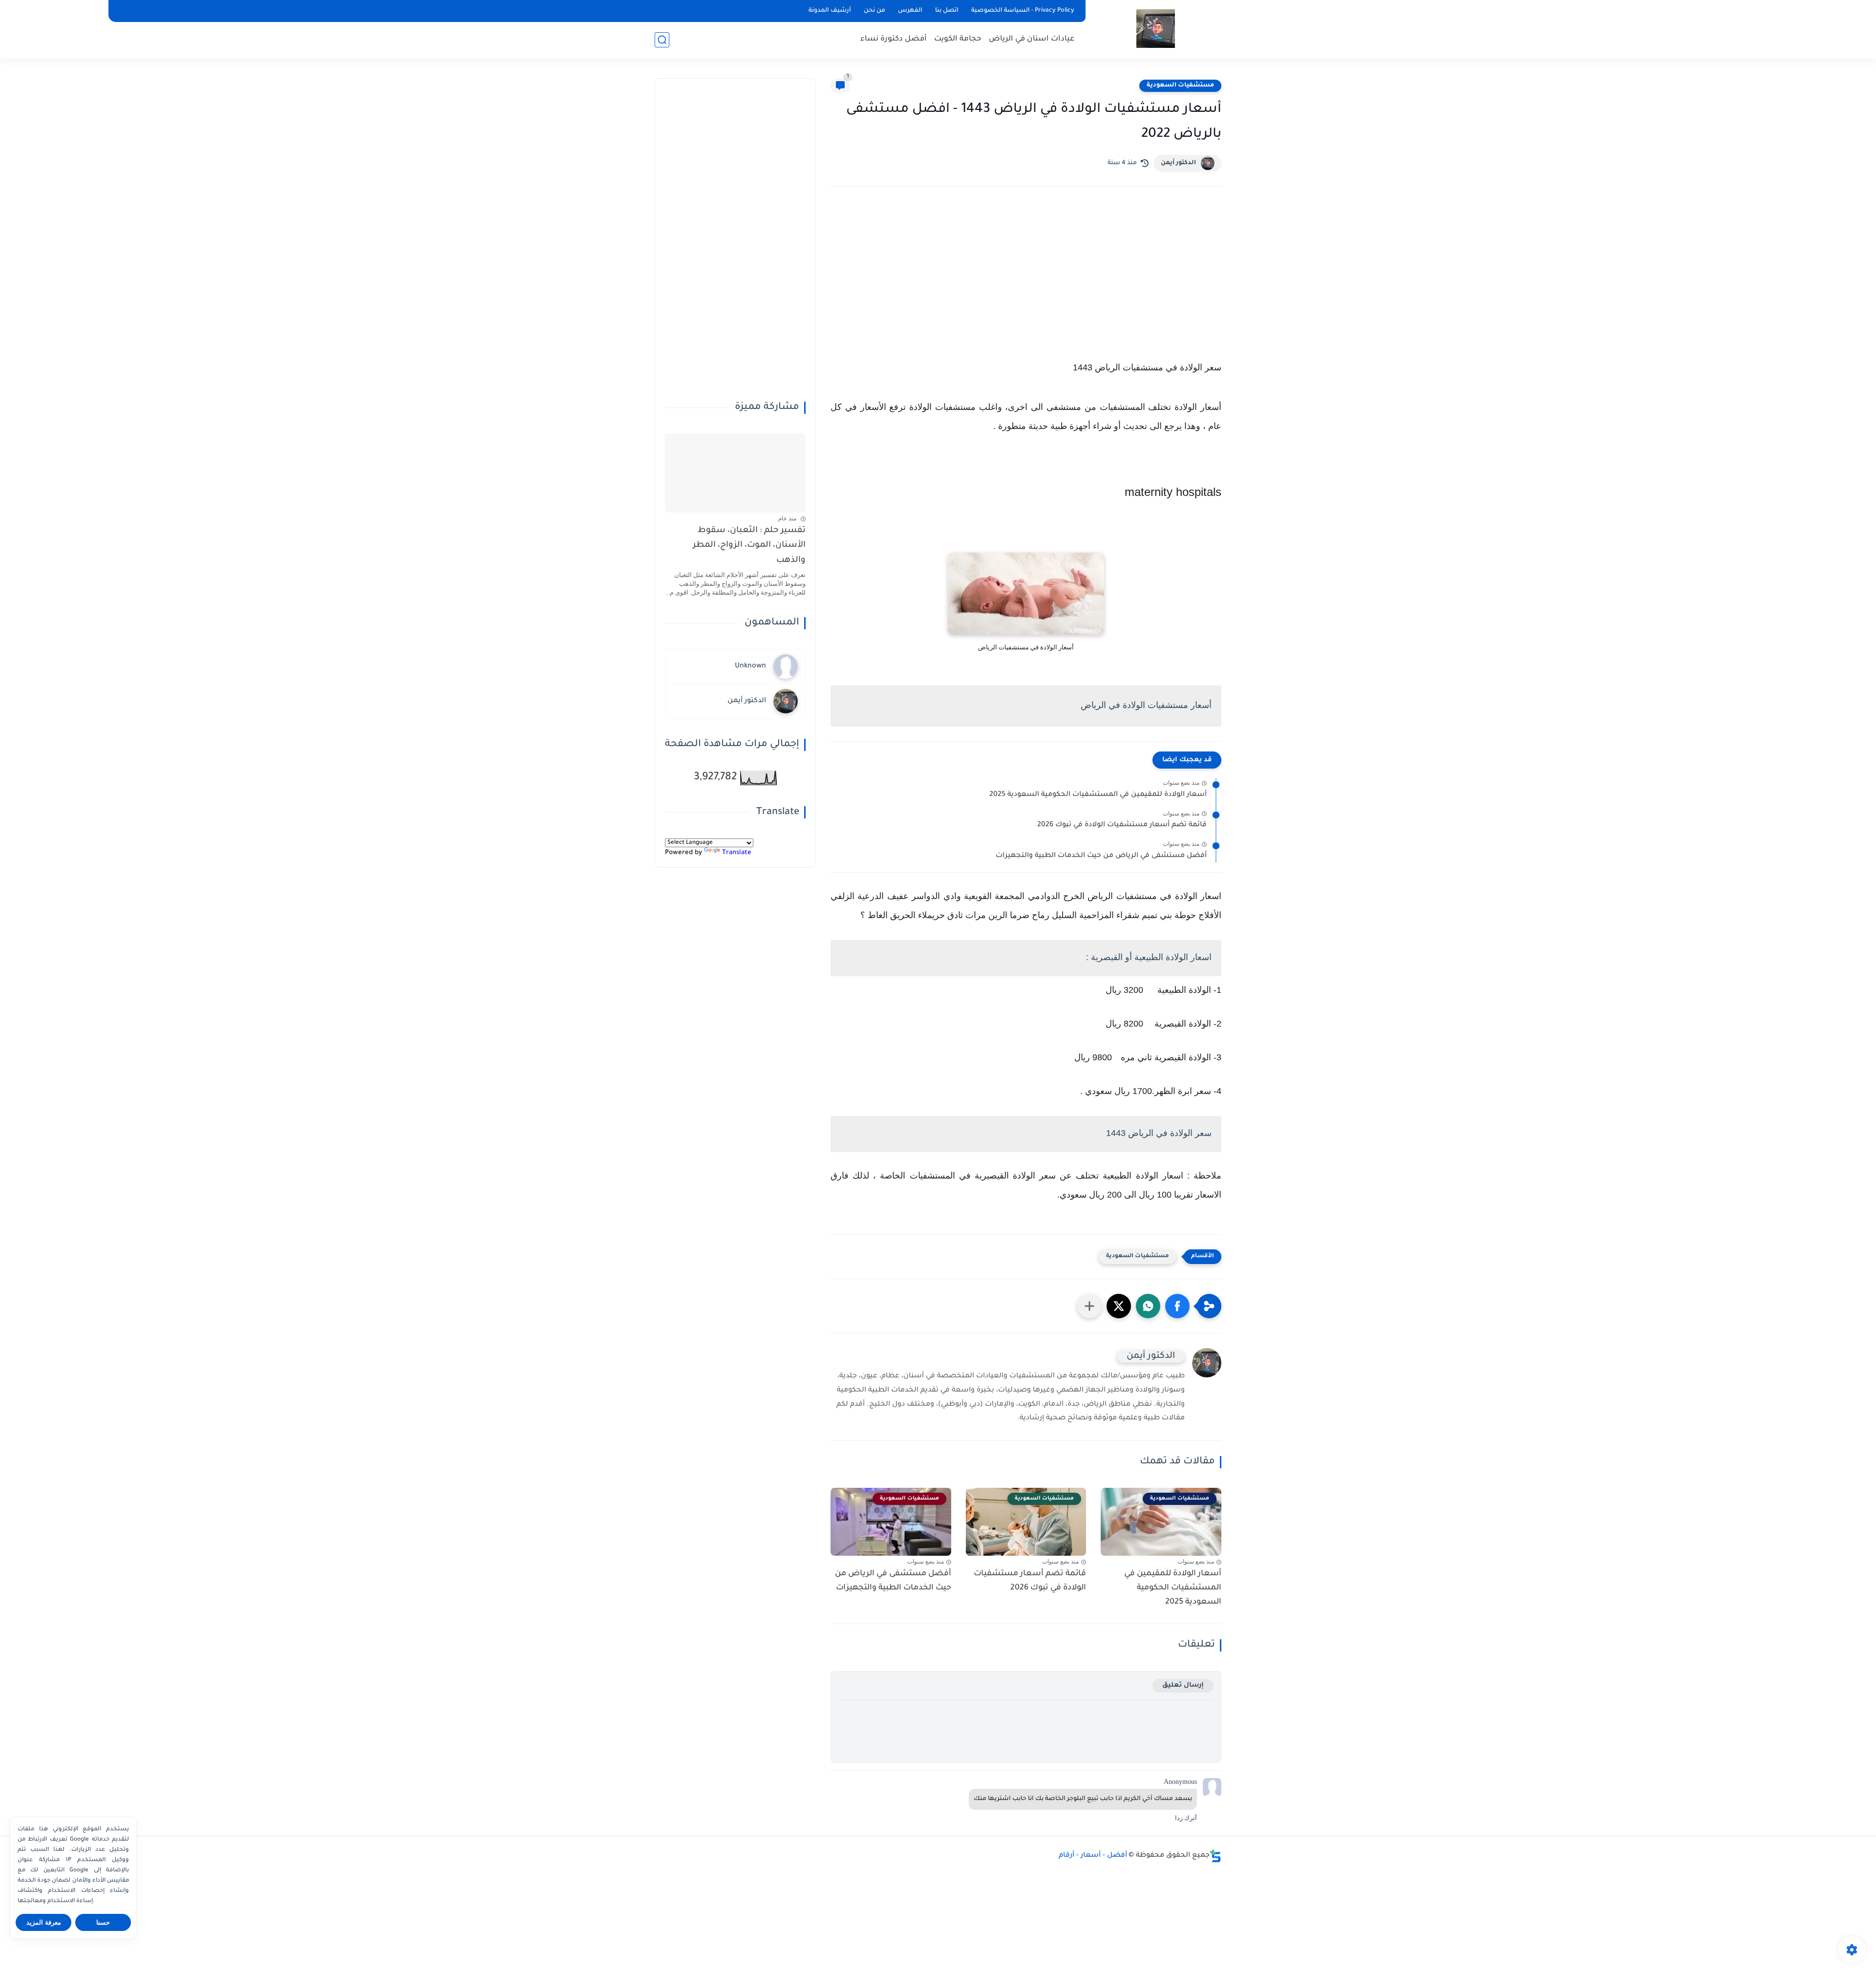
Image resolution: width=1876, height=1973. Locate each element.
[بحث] (662, 40)
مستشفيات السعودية (1180, 86)
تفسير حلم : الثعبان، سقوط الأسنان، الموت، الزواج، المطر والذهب (749, 546)
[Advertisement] (1026, 279)
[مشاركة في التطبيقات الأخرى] (1089, 1306)
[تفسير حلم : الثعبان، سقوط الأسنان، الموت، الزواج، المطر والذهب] (735, 473)
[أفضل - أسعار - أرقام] (1156, 29)
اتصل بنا (947, 11)
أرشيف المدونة (830, 11)
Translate (737, 853)
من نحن (874, 11)
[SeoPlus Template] (1215, 1856)
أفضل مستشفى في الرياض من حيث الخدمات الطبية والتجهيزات (1101, 856)
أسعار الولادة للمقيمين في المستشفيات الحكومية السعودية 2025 (1098, 795)
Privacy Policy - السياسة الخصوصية (1023, 11)
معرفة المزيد (44, 1922)
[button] (1177, 1306)
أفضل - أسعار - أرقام (1093, 1856)
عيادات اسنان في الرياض (1032, 39)
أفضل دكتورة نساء (894, 39)
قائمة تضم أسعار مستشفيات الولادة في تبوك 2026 (1122, 825)
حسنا (103, 1922)
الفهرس (910, 11)
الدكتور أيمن (1178, 163)
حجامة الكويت (958, 39)
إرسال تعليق (1183, 1685)
